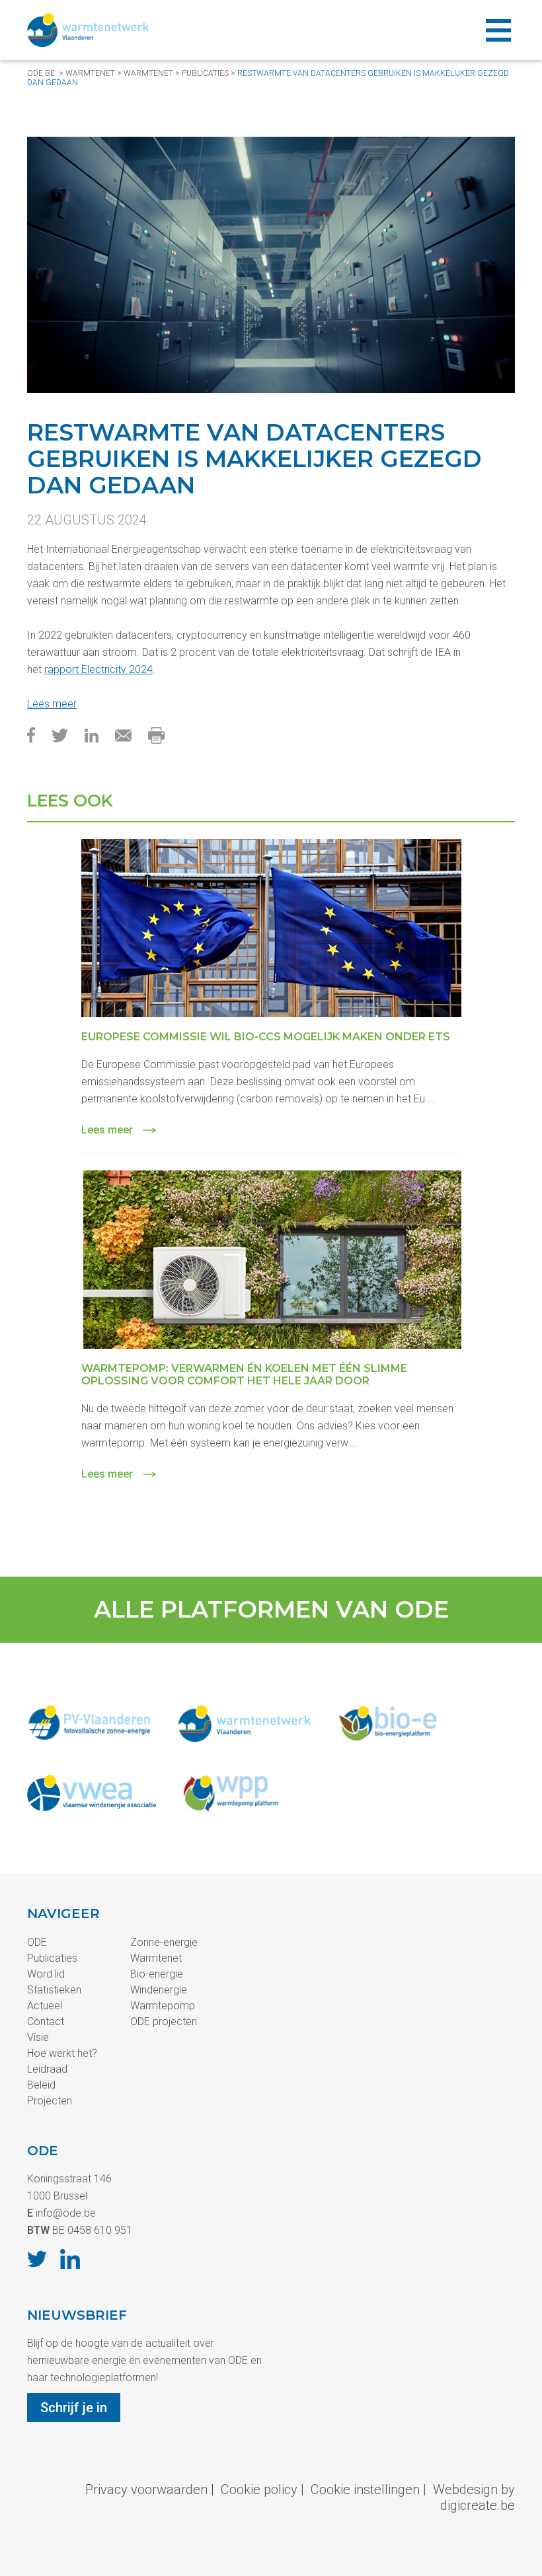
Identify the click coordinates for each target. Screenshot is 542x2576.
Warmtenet (90, 73)
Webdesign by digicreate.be (474, 2497)
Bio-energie (157, 1974)
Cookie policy (259, 2489)
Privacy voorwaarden (146, 2489)
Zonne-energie (164, 1942)
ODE (37, 1942)
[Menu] (498, 30)
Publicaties (52, 1958)
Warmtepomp (163, 2006)
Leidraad (47, 2069)
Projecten (50, 2101)
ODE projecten (164, 2021)
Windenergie (159, 1990)
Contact (46, 2021)
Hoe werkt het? (62, 2053)
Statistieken (54, 1990)
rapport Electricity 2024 (98, 669)
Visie (38, 2037)
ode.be (41, 73)
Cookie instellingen (365, 2489)
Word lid (46, 1974)
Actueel (45, 2006)
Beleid (41, 2085)
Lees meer (52, 704)
